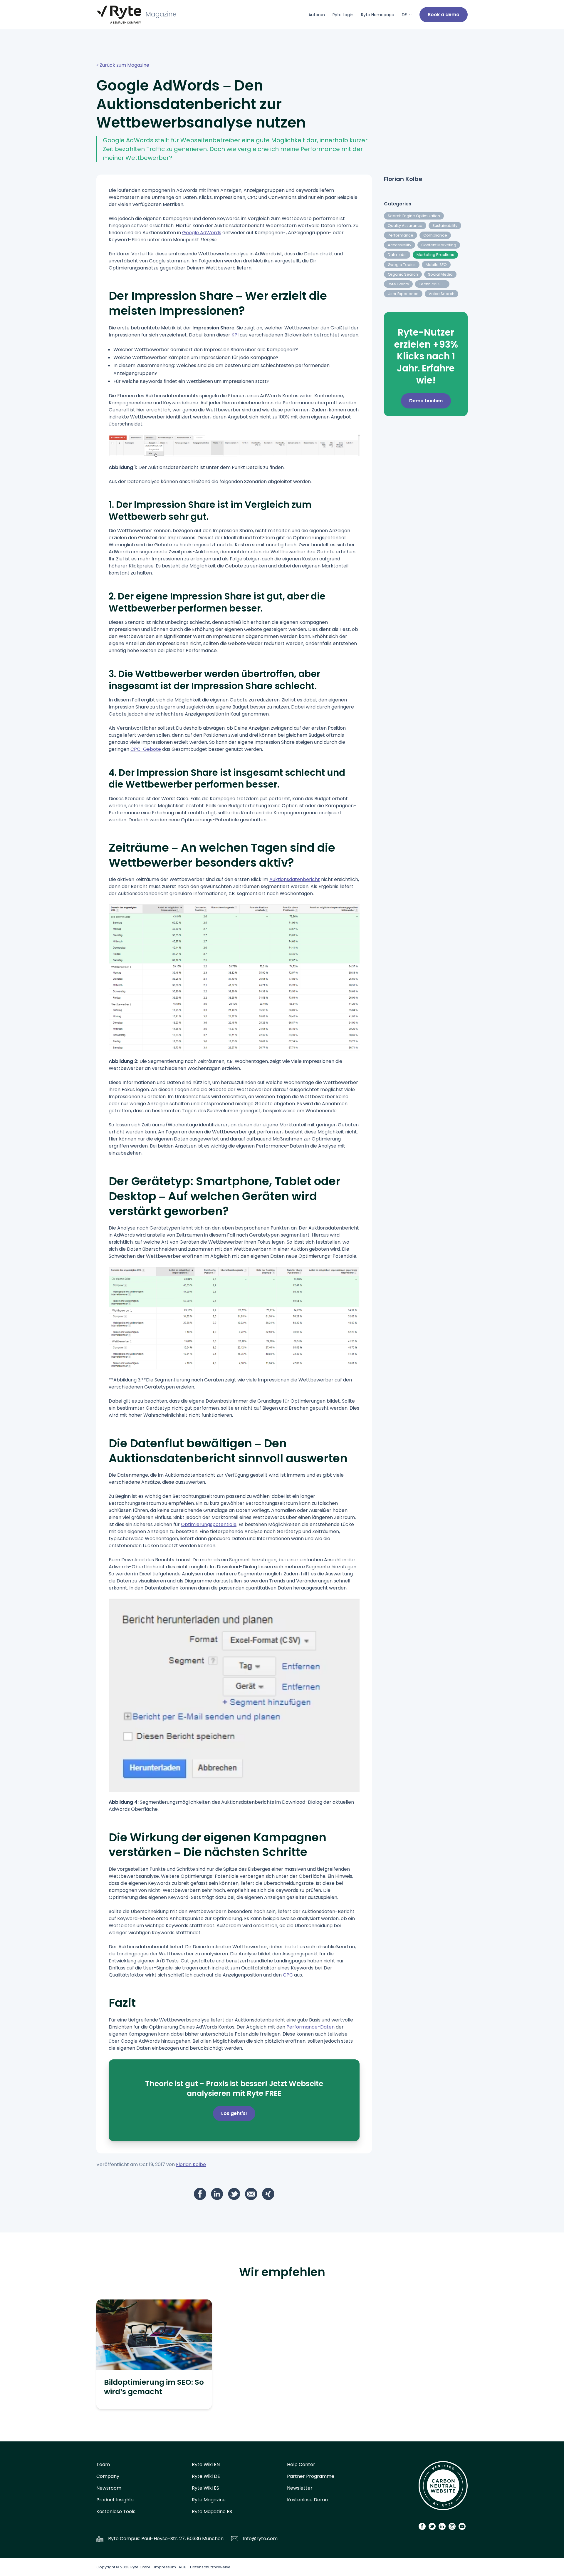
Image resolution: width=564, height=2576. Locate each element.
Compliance (435, 235)
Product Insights (115, 2500)
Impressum (165, 2567)
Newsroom (109, 2488)
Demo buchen (426, 401)
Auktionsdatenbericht (295, 879)
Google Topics (402, 265)
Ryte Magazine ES (212, 2511)
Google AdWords (202, 233)
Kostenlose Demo (307, 2500)
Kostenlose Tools (116, 2511)
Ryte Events (398, 284)
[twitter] (234, 2194)
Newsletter (300, 2488)
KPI (235, 335)
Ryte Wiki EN (206, 2464)
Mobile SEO (436, 265)
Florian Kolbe (191, 2164)
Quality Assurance (405, 226)
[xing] (268, 2194)
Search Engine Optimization (414, 216)
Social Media (440, 274)
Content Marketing (439, 245)
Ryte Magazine (209, 2500)
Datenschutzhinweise (210, 2567)
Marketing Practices (435, 255)
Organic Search (403, 274)
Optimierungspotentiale (209, 1524)
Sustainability (445, 226)
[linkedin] (217, 2194)
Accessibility (399, 245)
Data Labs (397, 255)
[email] (251, 2194)
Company (108, 2476)
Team (103, 2464)
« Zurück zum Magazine (123, 65)
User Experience (403, 294)
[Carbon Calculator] (443, 2488)
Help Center (301, 2464)
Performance (401, 235)
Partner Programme (311, 2476)
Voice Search (442, 294)
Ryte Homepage (378, 15)
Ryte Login (343, 15)
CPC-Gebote (146, 749)
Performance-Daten (310, 2027)
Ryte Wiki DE (206, 2476)
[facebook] (200, 2194)
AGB (183, 2567)
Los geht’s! (234, 2113)
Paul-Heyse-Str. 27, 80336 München (182, 2539)
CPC (288, 1975)
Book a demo (444, 15)
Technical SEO (432, 284)
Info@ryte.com (260, 2539)
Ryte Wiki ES (205, 2488)
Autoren (317, 15)
